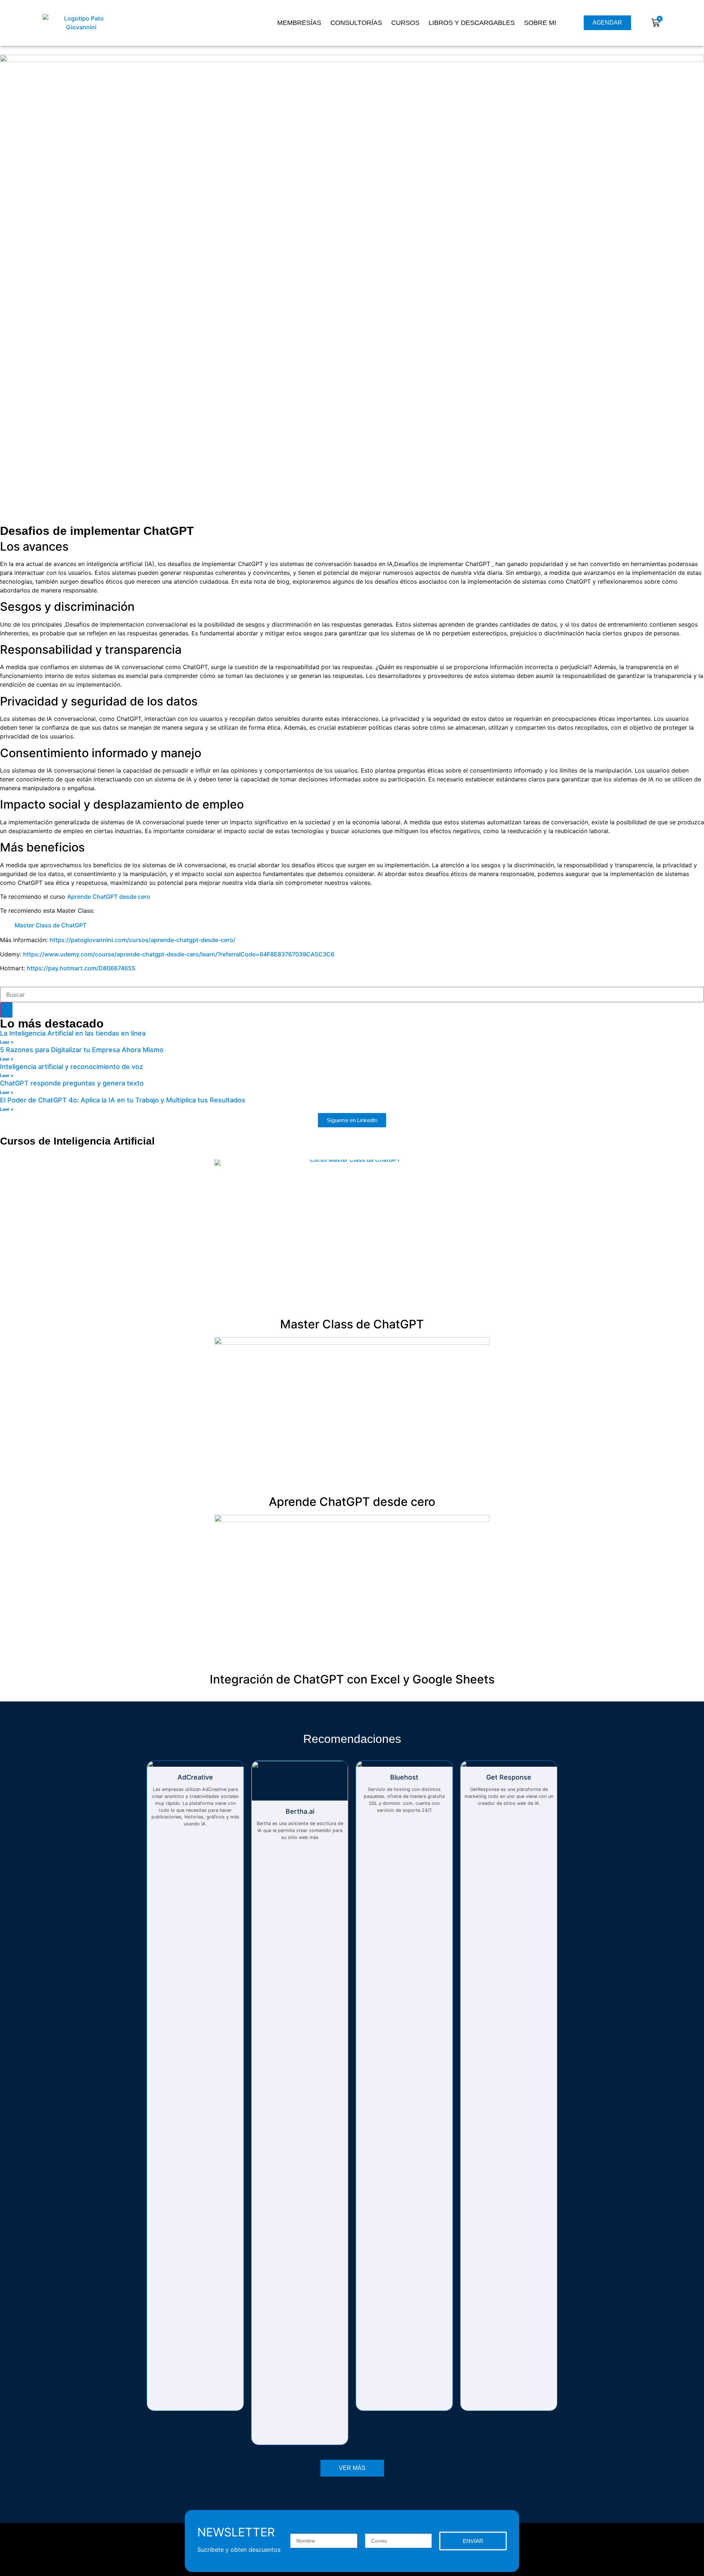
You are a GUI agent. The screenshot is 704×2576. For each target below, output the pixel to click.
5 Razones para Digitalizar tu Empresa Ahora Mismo (82, 1050)
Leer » (7, 1042)
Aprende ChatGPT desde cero (109, 897)
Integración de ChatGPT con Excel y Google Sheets (352, 1679)
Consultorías (356, 23)
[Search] (6, 1010)
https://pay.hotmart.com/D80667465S (81, 968)
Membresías (299, 23)
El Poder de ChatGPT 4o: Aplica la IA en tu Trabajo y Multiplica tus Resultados (123, 1100)
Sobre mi (540, 23)
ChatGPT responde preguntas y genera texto (72, 1083)
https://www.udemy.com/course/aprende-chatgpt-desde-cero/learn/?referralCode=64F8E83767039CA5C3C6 (179, 954)
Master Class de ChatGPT (51, 925)
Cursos (405, 23)
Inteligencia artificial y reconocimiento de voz (71, 1067)
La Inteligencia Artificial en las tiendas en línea (73, 1033)
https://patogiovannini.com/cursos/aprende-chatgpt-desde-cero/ (142, 940)
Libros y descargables (472, 23)
